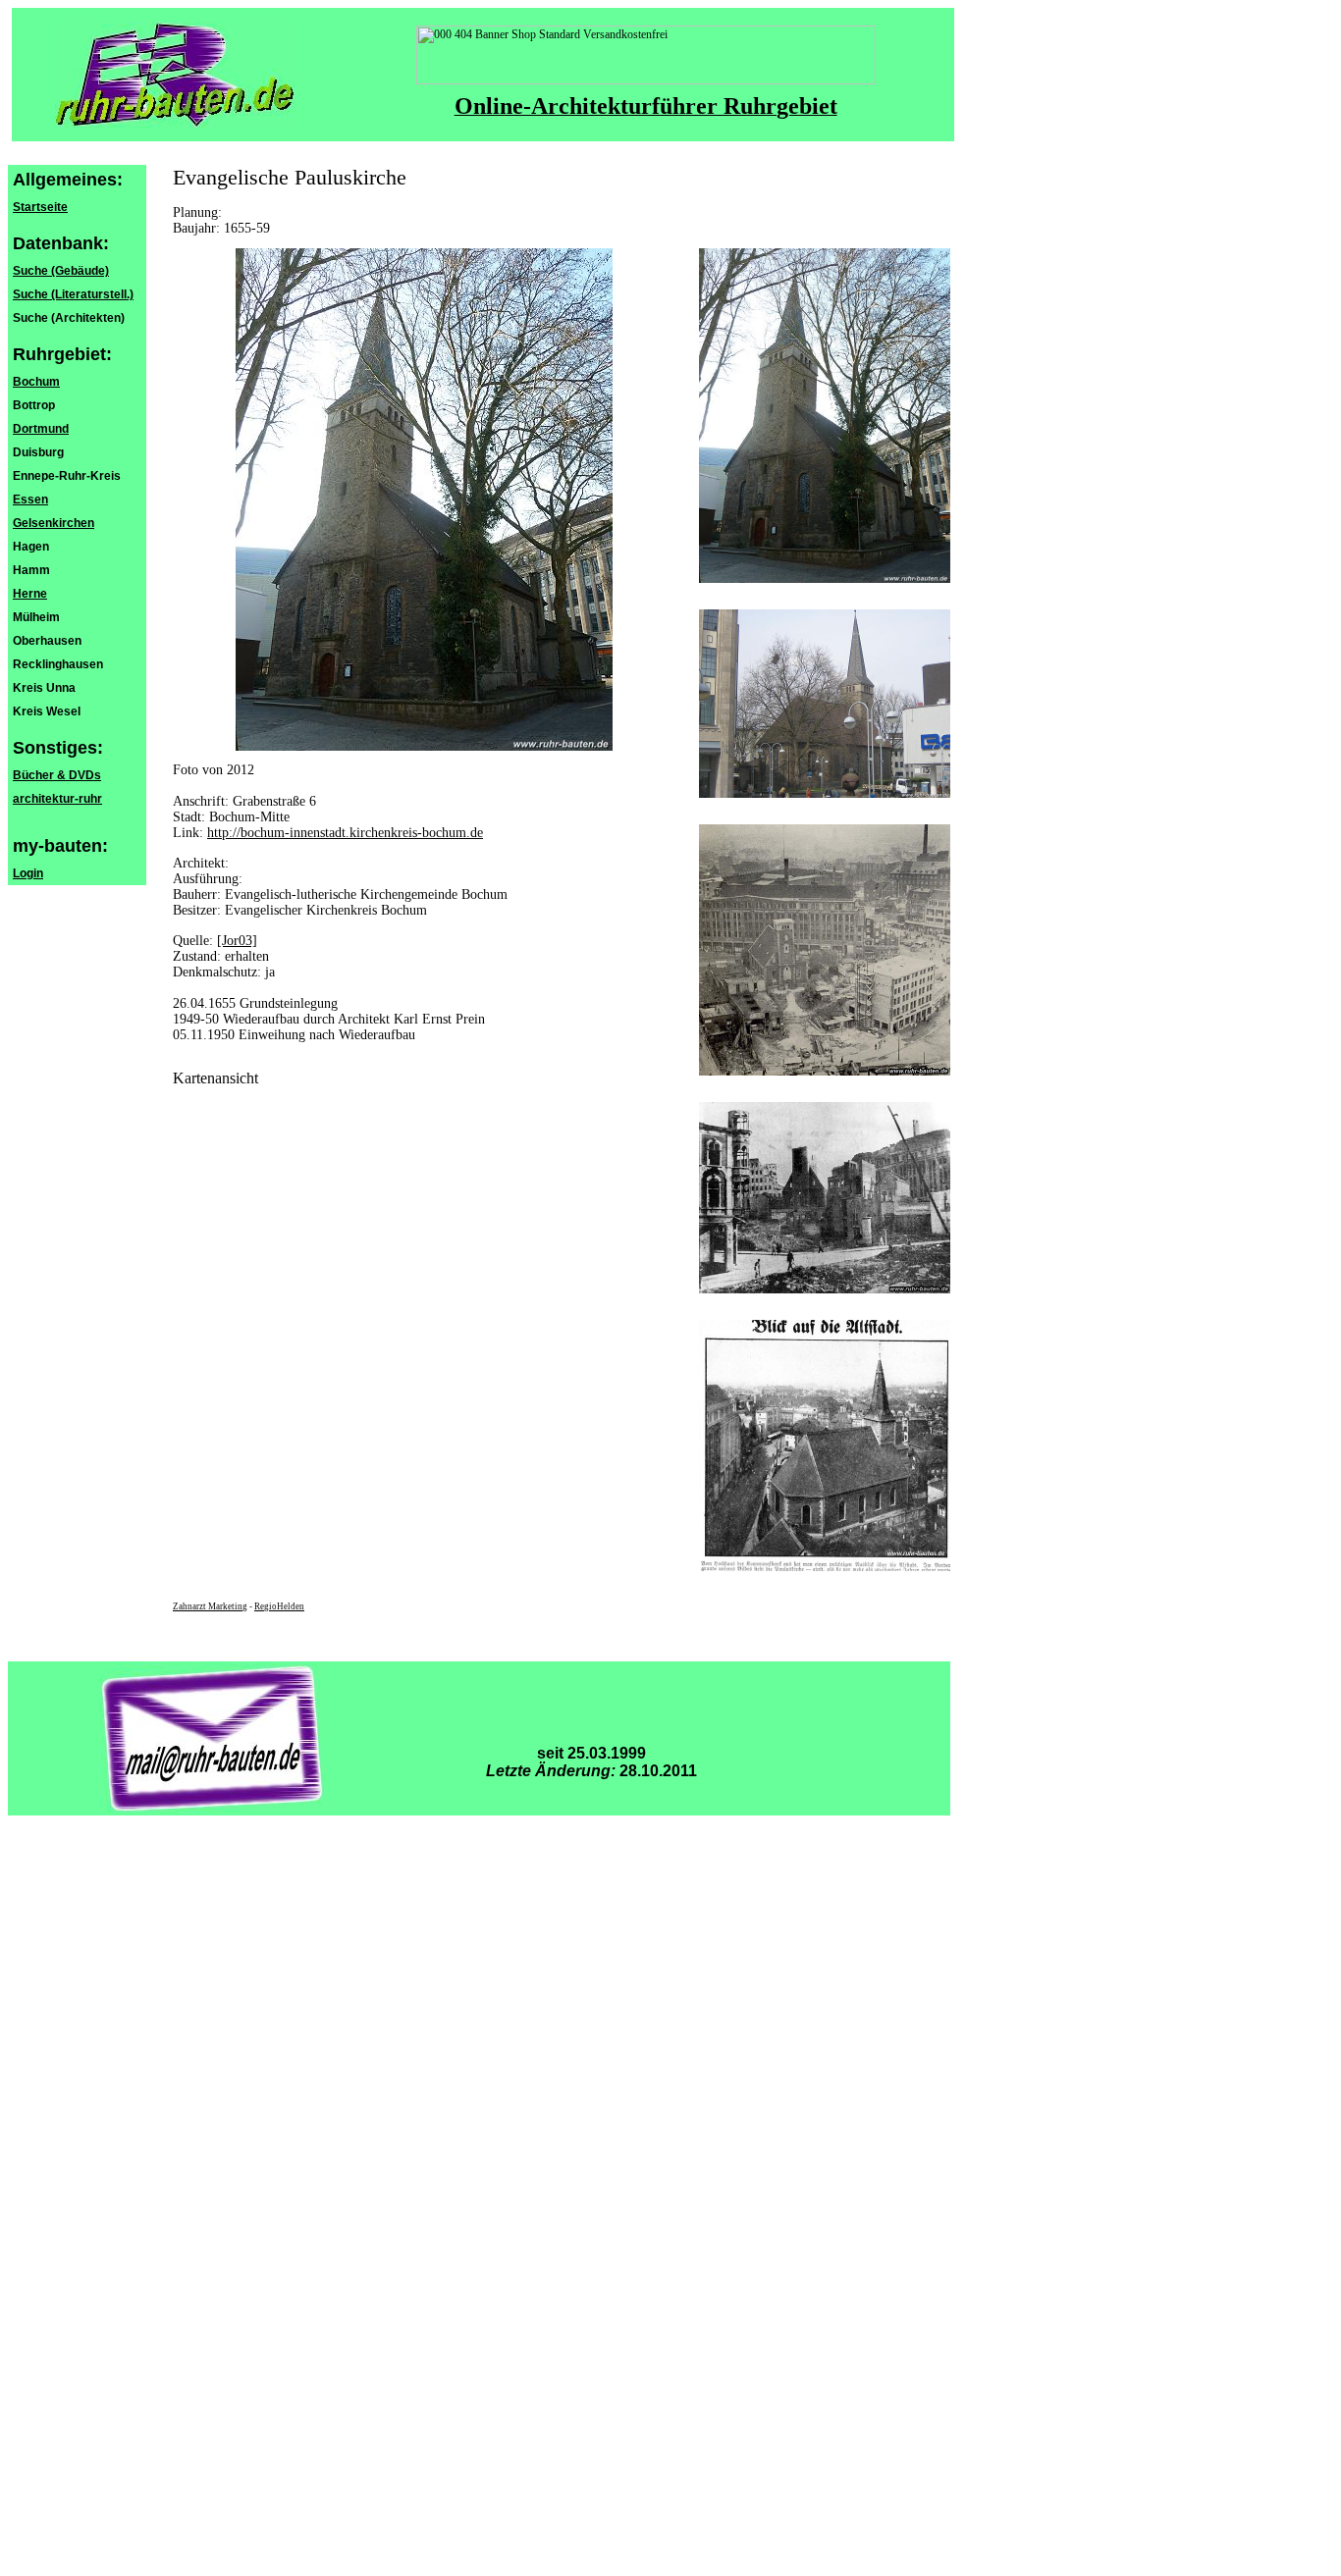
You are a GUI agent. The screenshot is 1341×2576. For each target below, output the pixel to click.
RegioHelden (279, 1606)
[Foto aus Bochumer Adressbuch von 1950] (825, 1072)
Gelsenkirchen (54, 523)
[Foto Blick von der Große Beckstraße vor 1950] (825, 1289)
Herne (30, 594)
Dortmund (41, 429)
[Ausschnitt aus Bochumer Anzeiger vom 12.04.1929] (825, 1567)
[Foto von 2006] (825, 794)
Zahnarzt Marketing (210, 1606)
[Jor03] (237, 941)
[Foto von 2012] (825, 579)
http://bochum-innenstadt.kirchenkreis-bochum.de (345, 833)
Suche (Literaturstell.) (73, 294)
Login (28, 873)
